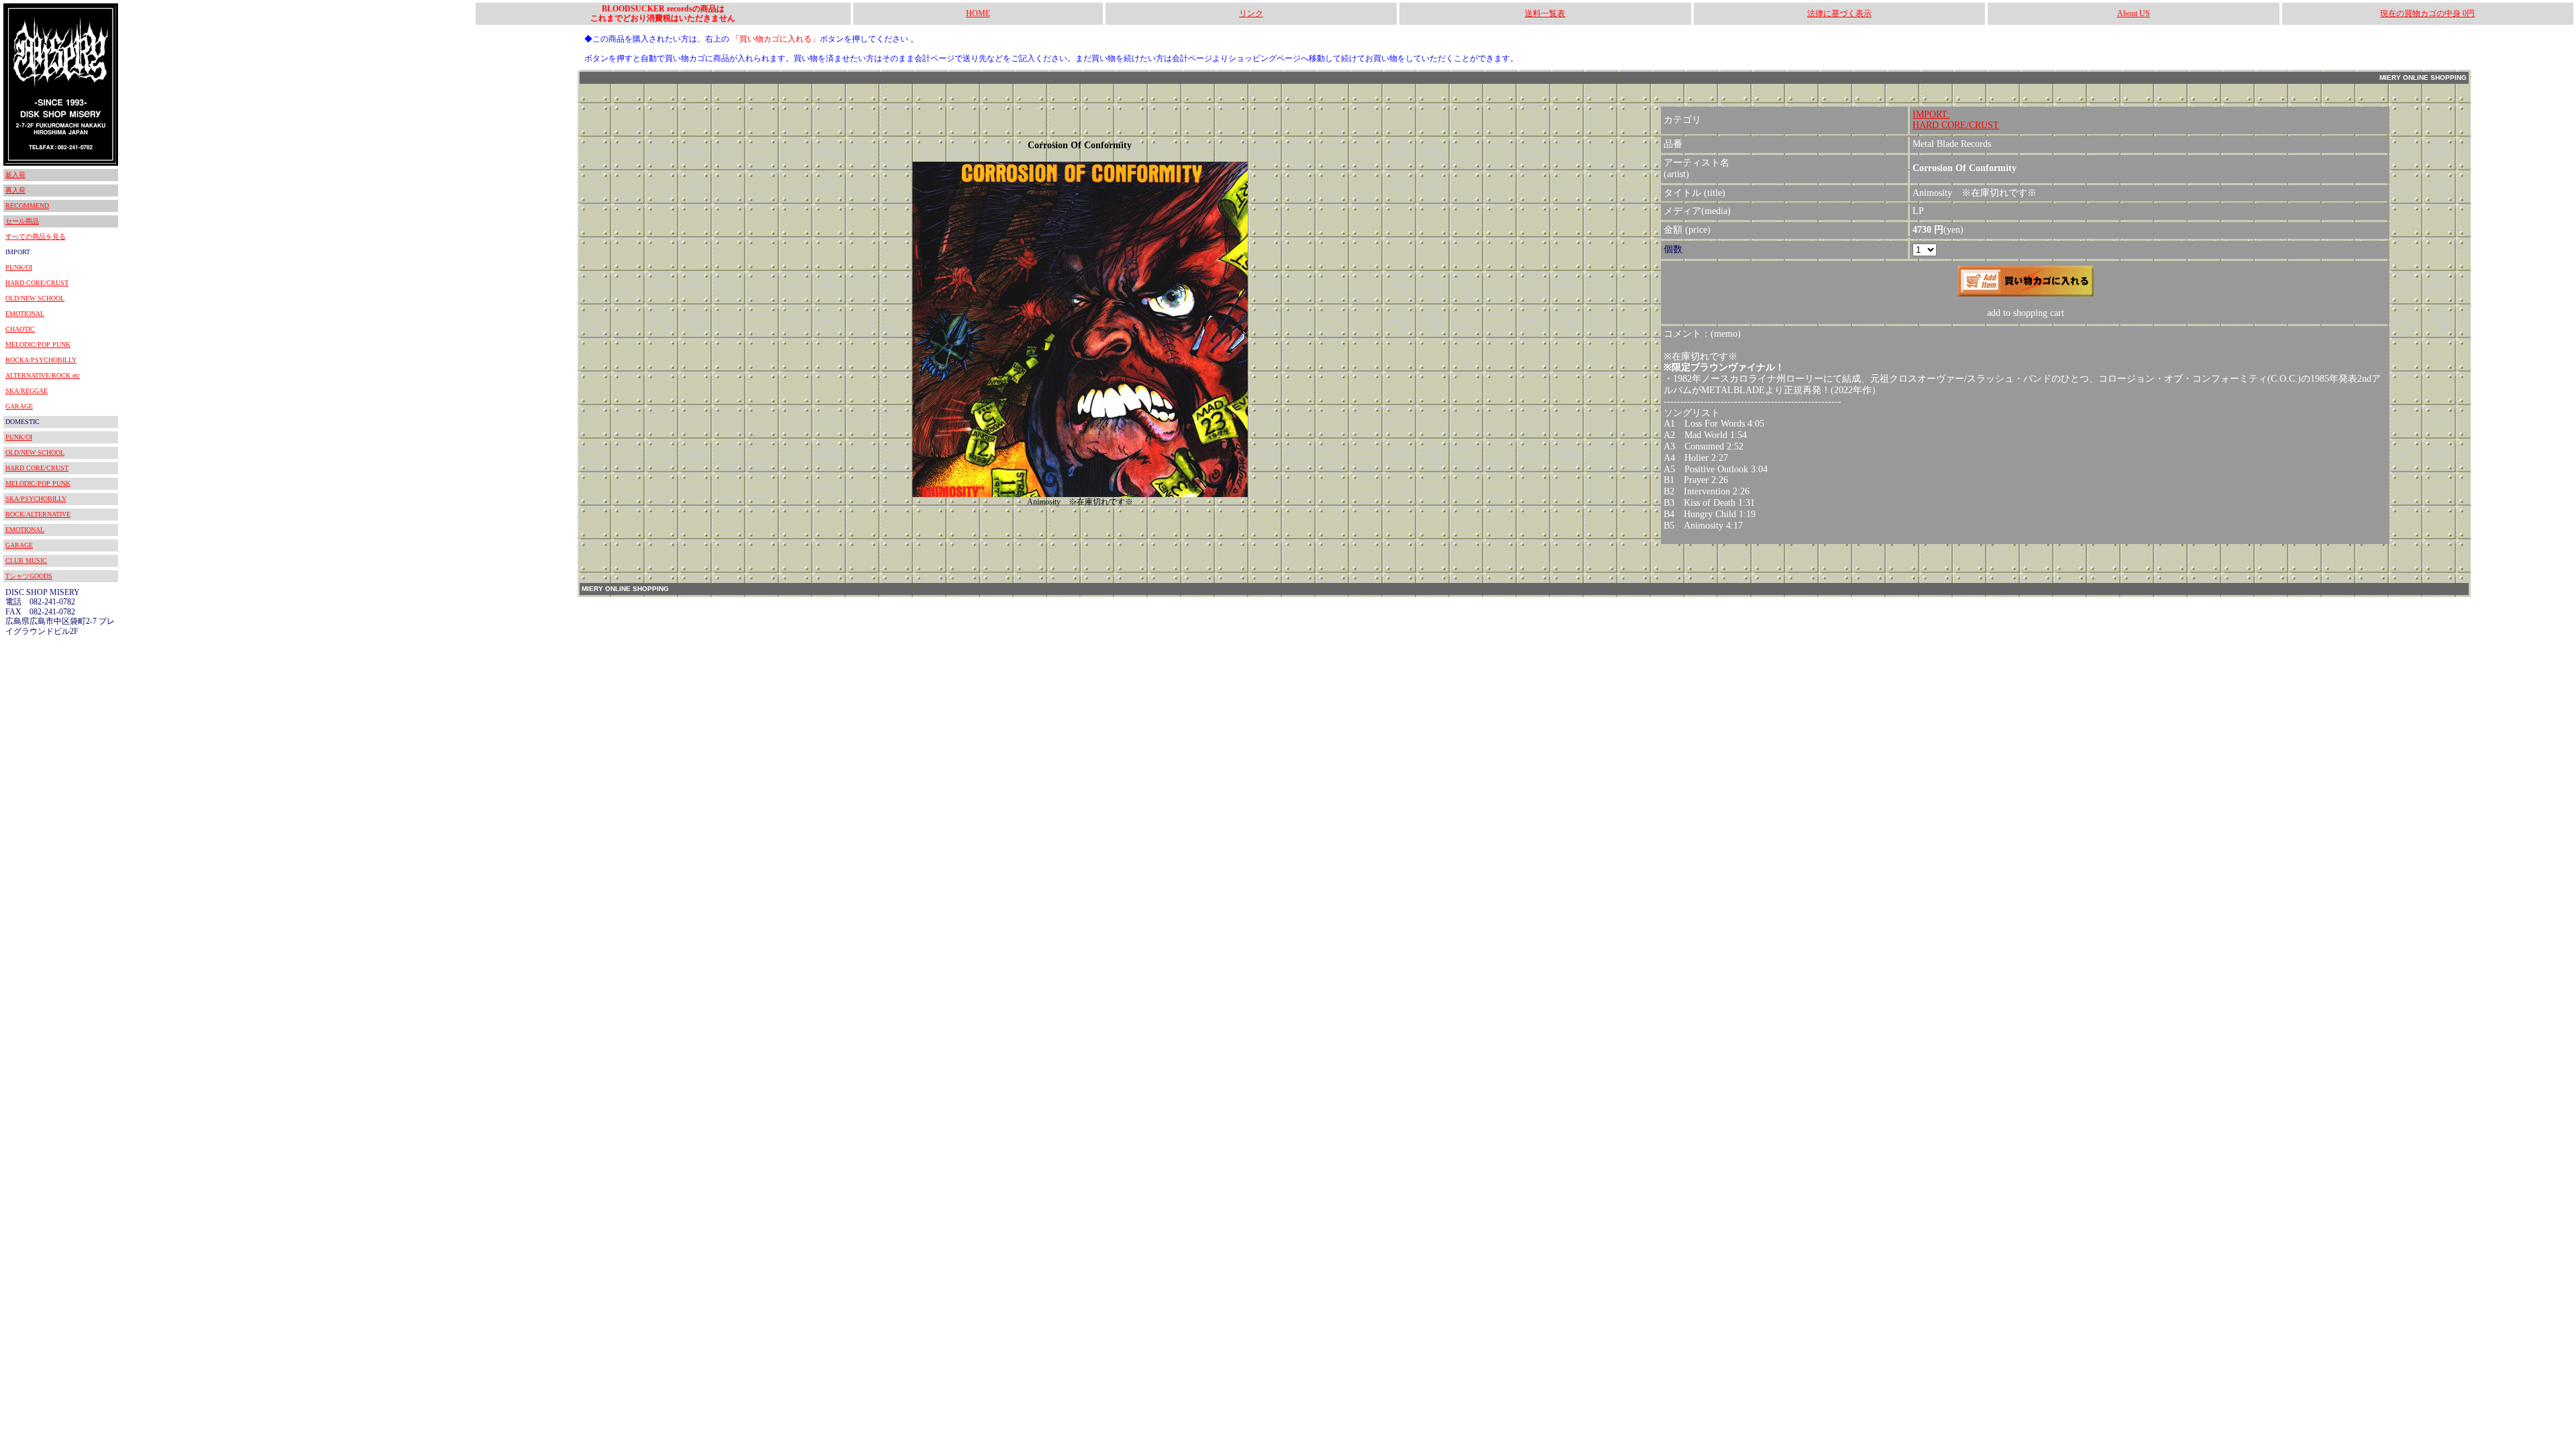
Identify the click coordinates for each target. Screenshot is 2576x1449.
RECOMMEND (27, 206)
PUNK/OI (19, 267)
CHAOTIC (20, 329)
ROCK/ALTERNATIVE (38, 514)
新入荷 (15, 175)
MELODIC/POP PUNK (38, 344)
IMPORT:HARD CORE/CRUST (1956, 120)
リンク (1251, 13)
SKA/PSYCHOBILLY (36, 499)
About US (2134, 13)
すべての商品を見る (36, 236)
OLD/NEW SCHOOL (35, 298)
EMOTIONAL (25, 314)
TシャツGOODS (29, 576)
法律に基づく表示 (1839, 13)
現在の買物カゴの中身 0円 (2427, 13)
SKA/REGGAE (26, 391)
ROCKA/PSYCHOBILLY (41, 360)
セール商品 (22, 221)
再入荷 (15, 190)
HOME (978, 13)
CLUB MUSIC (26, 560)
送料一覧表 (1545, 13)
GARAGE (19, 406)
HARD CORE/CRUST (37, 283)
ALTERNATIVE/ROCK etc (43, 375)
